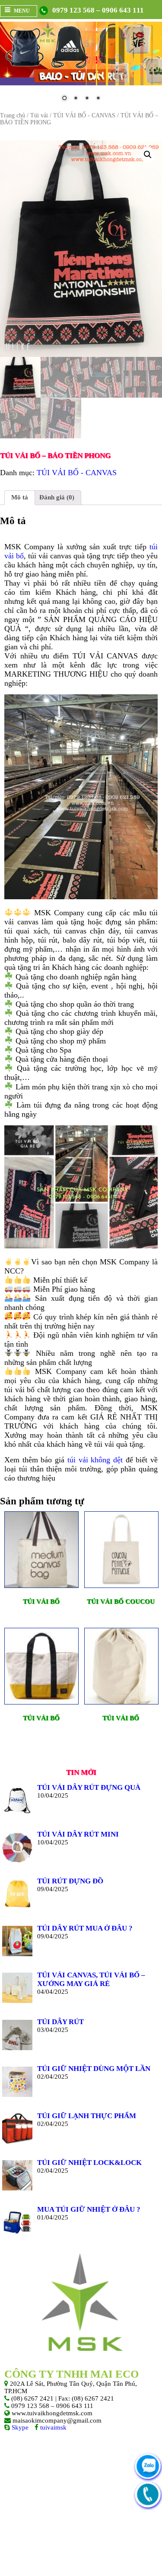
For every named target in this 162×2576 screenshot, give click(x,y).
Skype (19, 2427)
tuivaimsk (52, 2427)
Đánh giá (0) (57, 497)
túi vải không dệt (95, 1460)
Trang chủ (13, 115)
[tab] (20, 498)
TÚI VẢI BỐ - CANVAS (84, 115)
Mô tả (20, 497)
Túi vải (39, 115)
